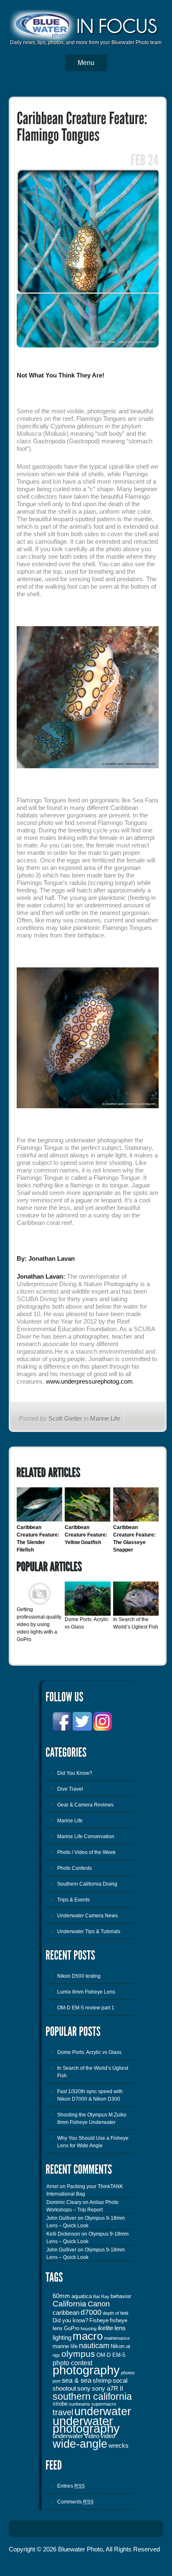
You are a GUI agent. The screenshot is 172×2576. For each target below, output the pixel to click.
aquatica (82, 2296)
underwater (103, 2411)
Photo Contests (75, 1868)
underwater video (76, 2436)
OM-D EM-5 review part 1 (86, 2008)
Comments (75, 2502)
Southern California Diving (87, 1884)
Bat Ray (101, 2296)
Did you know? (70, 2320)
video (108, 2436)
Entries (71, 2486)
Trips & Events (73, 1900)
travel (63, 2412)
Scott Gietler (65, 1418)
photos (128, 2373)
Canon (99, 2304)
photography (86, 2370)
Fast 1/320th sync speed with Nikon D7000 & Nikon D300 (90, 2095)
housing (89, 2329)
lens (120, 2328)
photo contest (72, 2363)
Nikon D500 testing (79, 1976)
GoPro (72, 2328)
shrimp (102, 2381)
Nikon (118, 2346)
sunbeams (80, 2404)
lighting (62, 2338)
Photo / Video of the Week (86, 1852)
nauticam (94, 2346)
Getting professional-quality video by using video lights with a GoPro (39, 1624)
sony (84, 2389)
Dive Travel (70, 1789)
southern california (92, 2396)
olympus (78, 2354)
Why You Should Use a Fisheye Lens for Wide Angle (93, 2142)
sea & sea (77, 2380)
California (70, 2304)
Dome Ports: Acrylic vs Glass (89, 2052)
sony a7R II (107, 2389)
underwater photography (86, 2425)
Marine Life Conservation (86, 1836)
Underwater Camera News (87, 1916)
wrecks (119, 2446)
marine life (65, 2346)
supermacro (104, 2404)
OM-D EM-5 (111, 2355)
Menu (86, 63)
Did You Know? (75, 1773)
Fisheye (99, 2320)
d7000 (91, 2312)
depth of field (115, 2313)
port (57, 2381)
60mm (61, 2296)
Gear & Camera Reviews (85, 1805)
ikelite (105, 2328)
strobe (60, 2404)
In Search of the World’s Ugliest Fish (93, 2072)
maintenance (117, 2338)
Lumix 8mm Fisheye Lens (86, 1992)
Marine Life (105, 1418)
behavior (121, 2296)
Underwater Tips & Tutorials (89, 1931)
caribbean (66, 2313)
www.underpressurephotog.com (89, 1381)
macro (88, 2336)
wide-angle (80, 2444)
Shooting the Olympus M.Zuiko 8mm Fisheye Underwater (92, 2119)
